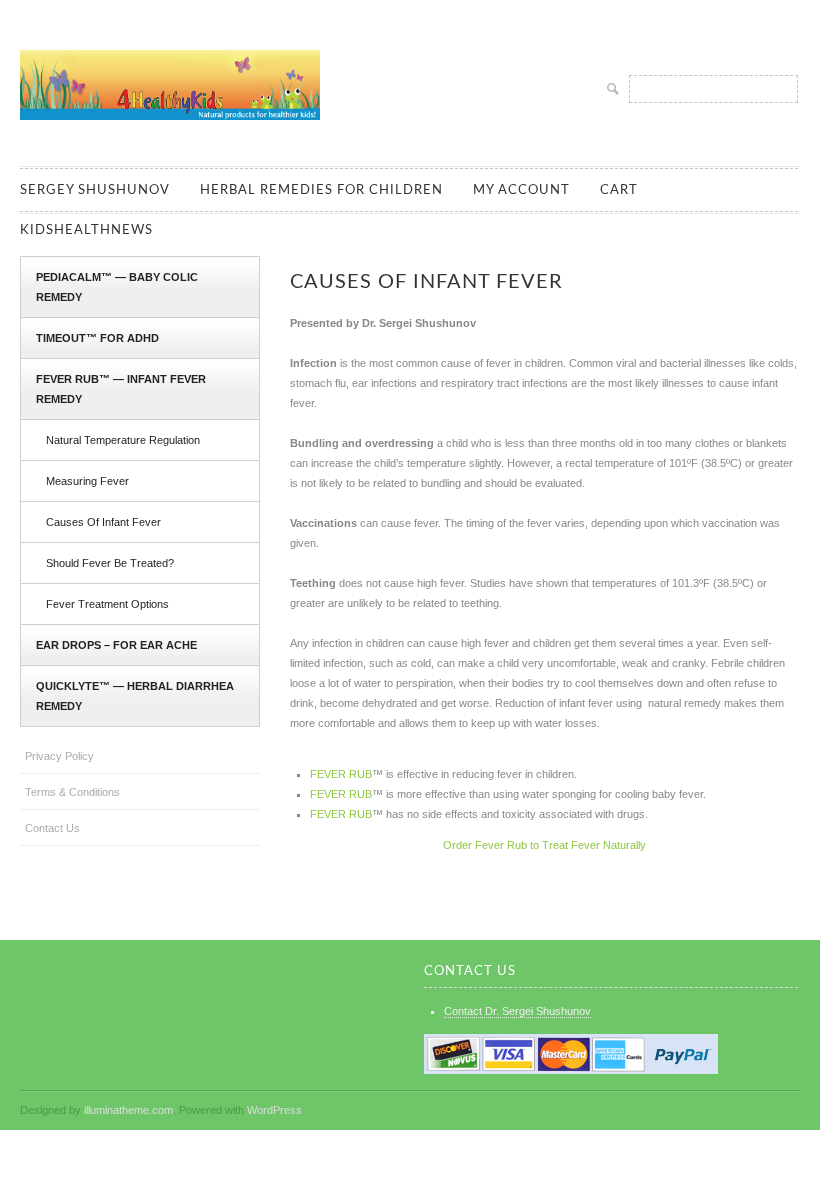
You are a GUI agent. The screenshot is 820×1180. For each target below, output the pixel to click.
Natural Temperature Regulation (123, 440)
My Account (521, 190)
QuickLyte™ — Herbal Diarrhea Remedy (135, 696)
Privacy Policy (59, 756)
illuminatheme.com (128, 1110)
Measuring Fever (87, 481)
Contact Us (52, 828)
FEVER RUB (341, 774)
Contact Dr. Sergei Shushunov (517, 1011)
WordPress (274, 1110)
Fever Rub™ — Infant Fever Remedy (121, 389)
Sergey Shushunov (95, 190)
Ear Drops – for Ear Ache (116, 645)
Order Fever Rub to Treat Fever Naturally (544, 845)
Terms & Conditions (72, 792)
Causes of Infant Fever (103, 522)
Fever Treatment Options (107, 604)
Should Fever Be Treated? (110, 563)
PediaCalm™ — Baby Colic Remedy (117, 287)
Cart (619, 190)
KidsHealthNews (86, 230)
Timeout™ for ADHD (97, 338)
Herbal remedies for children (321, 190)
